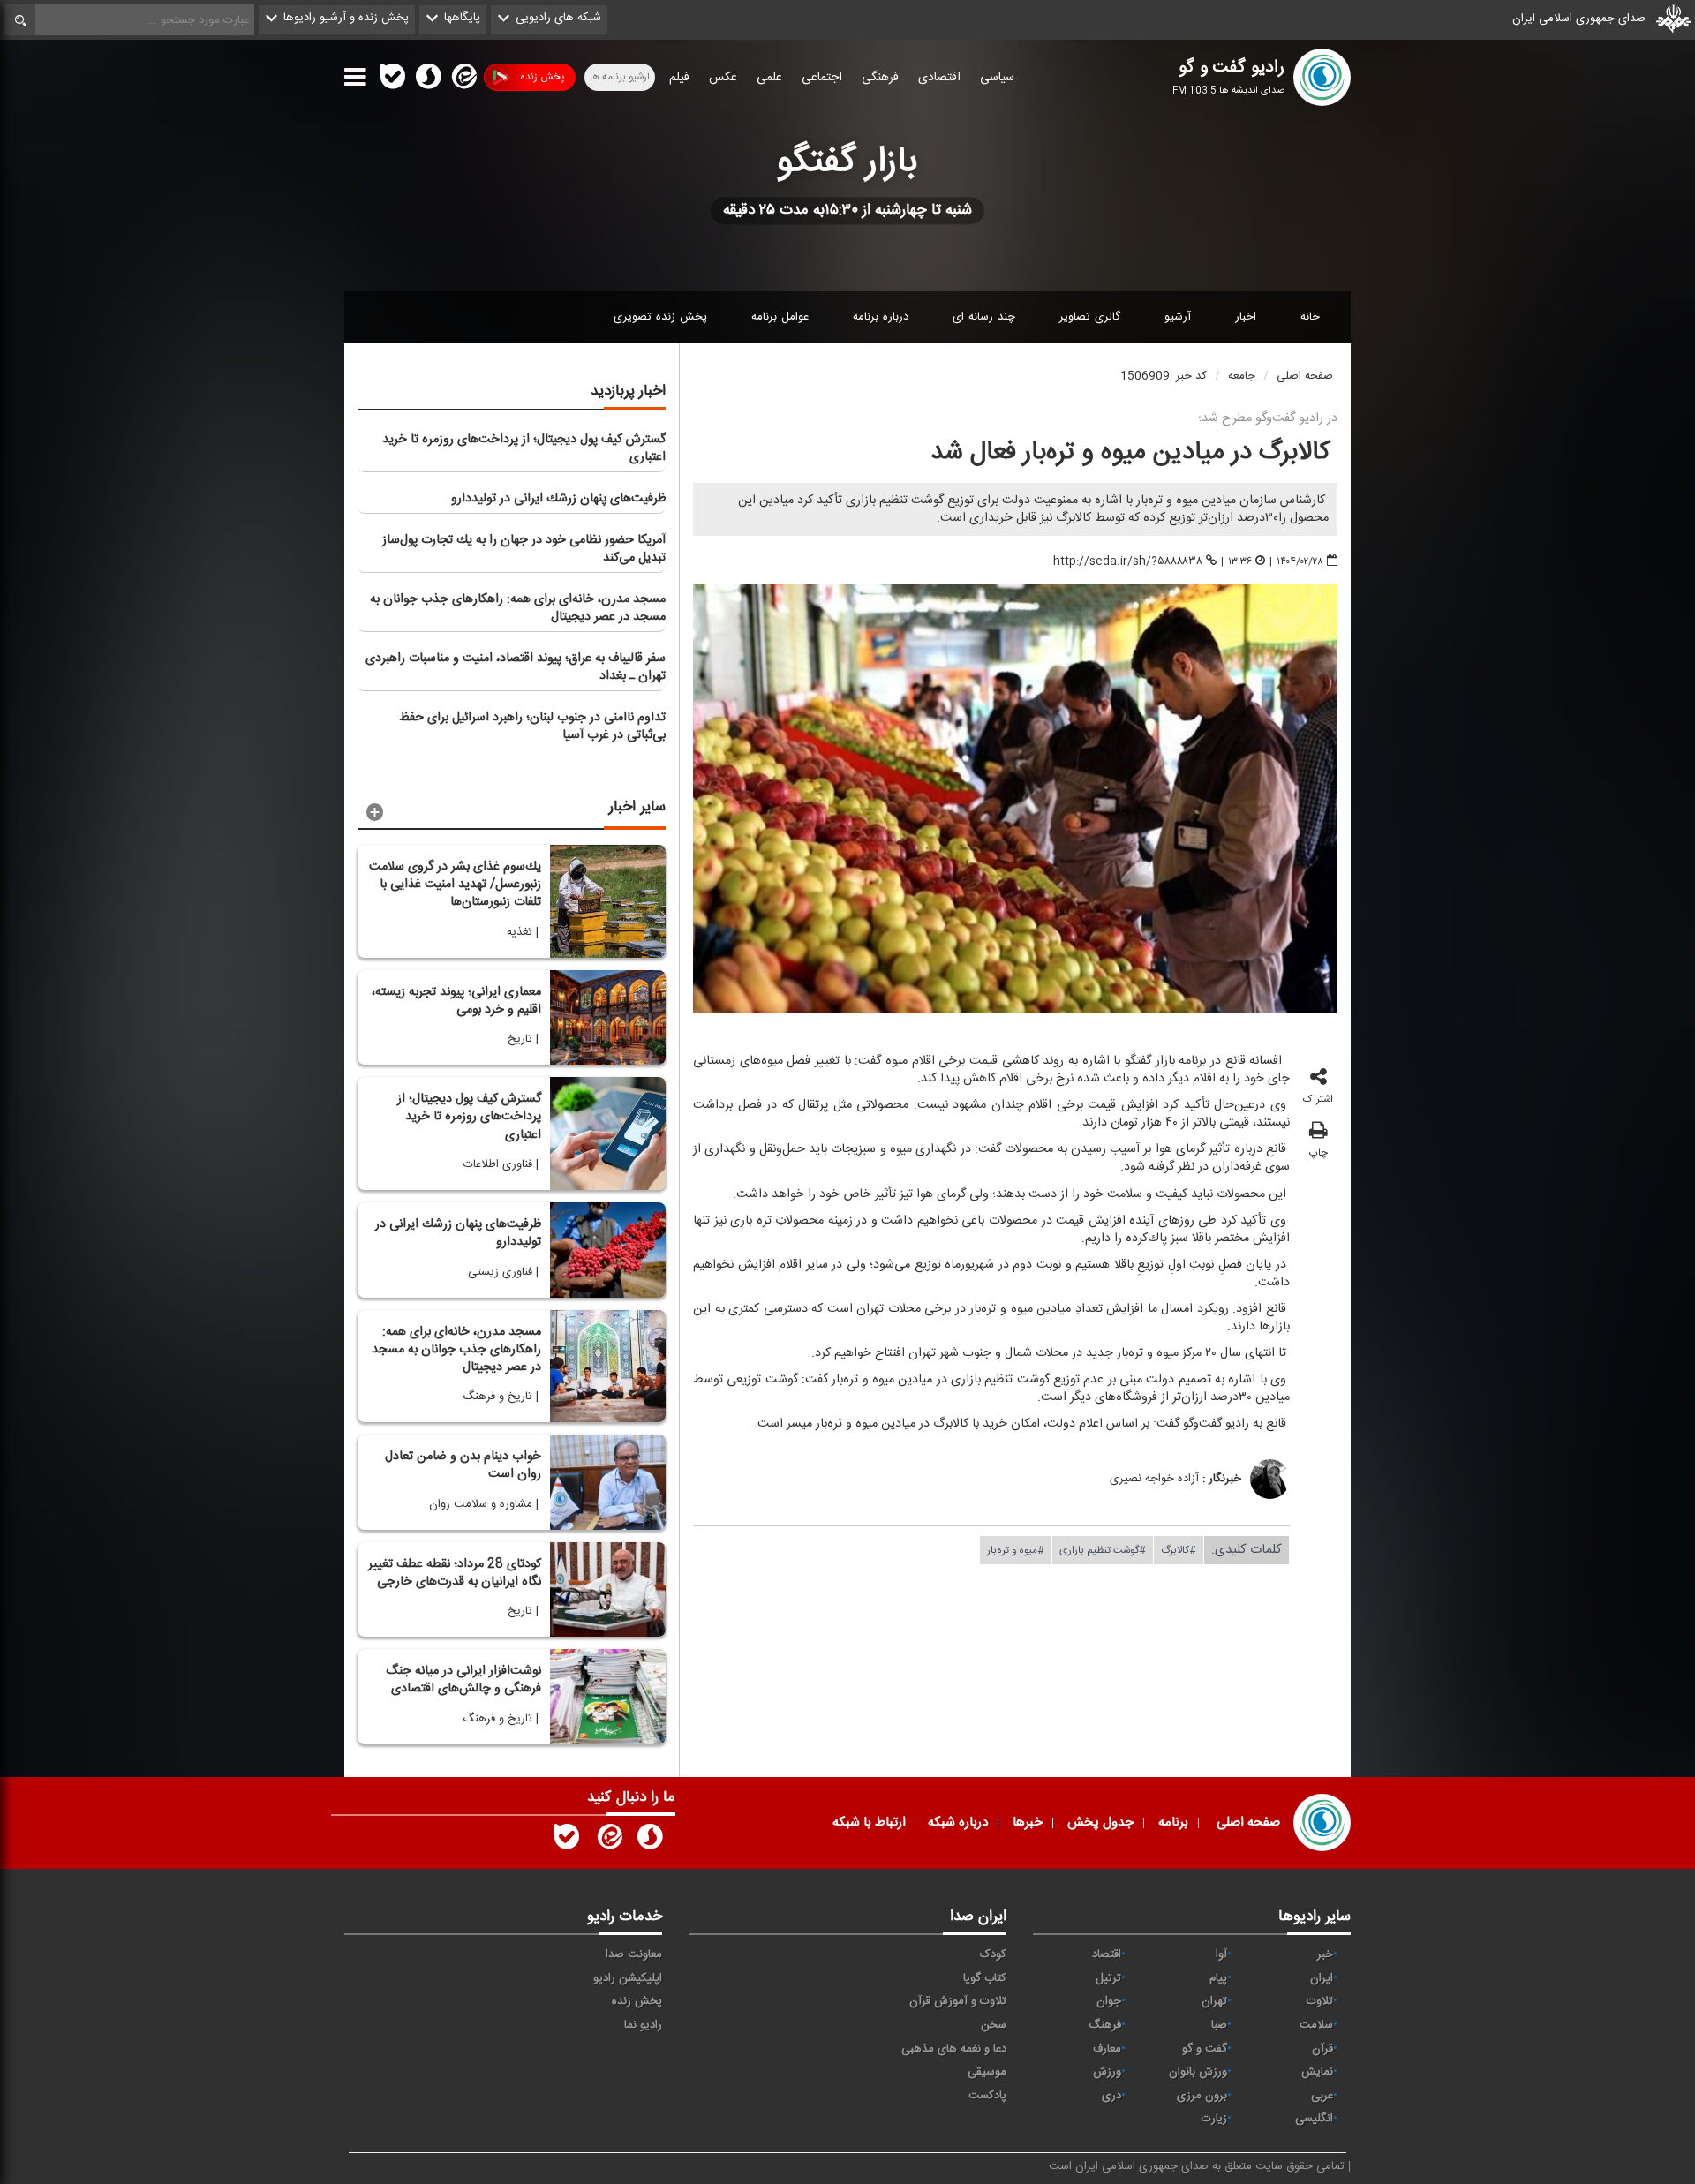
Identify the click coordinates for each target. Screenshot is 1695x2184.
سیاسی (997, 78)
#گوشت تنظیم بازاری (1103, 1549)
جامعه (1242, 376)
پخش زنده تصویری (660, 317)
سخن (994, 2025)
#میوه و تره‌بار (1016, 1549)
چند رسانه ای (984, 317)
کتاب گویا (985, 1978)
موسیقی (987, 2072)
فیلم (679, 78)
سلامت (1316, 2025)
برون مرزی (1202, 2096)
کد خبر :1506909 (1164, 376)
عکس (723, 78)
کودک (993, 1954)
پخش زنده (542, 77)
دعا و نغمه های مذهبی (954, 2049)
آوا (1221, 1954)
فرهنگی (880, 78)
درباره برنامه (881, 317)
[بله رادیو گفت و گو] (567, 1841)
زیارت (1214, 2119)
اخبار (1246, 317)
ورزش (1107, 2072)
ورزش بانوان (1198, 2072)
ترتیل (1108, 1978)
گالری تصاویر (1090, 317)
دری (1111, 2096)
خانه (1310, 317)
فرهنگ (1105, 2025)
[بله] (393, 80)
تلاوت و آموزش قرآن (958, 2001)
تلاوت (1320, 2001)
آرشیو (1178, 317)
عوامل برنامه (780, 317)
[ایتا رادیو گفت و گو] (608, 1841)
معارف (1107, 2049)
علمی (769, 78)
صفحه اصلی (1305, 376)
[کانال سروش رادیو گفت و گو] (650, 1841)
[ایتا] (463, 80)
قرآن (1322, 2049)
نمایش (1317, 2072)
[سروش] (428, 80)
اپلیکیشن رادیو (628, 1978)
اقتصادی (939, 78)
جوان (1109, 2001)
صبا (1219, 2025)
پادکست (987, 2096)
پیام (1218, 1978)
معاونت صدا (634, 1954)
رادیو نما (643, 2025)
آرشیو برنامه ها (620, 77)
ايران (1322, 1978)
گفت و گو (1205, 2049)
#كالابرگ (1179, 1549)
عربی (1322, 2096)
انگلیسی (1314, 2119)
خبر (1325, 1954)
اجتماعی (822, 78)
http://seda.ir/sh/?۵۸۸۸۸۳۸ (1128, 561)
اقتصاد (1107, 1954)
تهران (1214, 2001)
